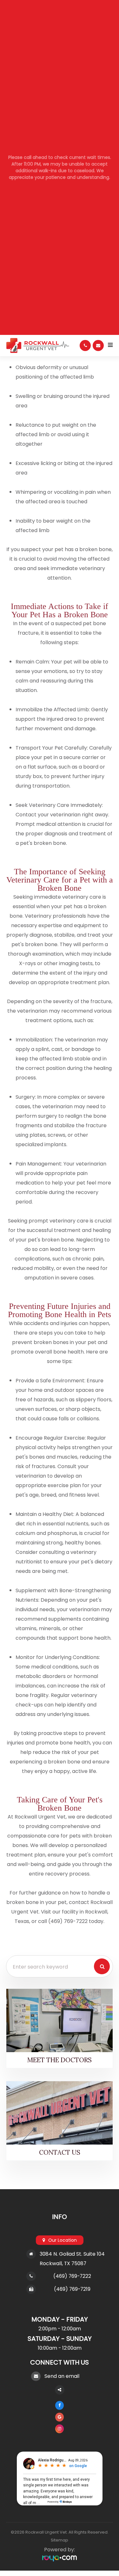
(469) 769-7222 (72, 2276)
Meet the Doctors (60, 2060)
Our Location (63, 2240)
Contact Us (60, 2152)
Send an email (62, 2376)
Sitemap (60, 2540)
